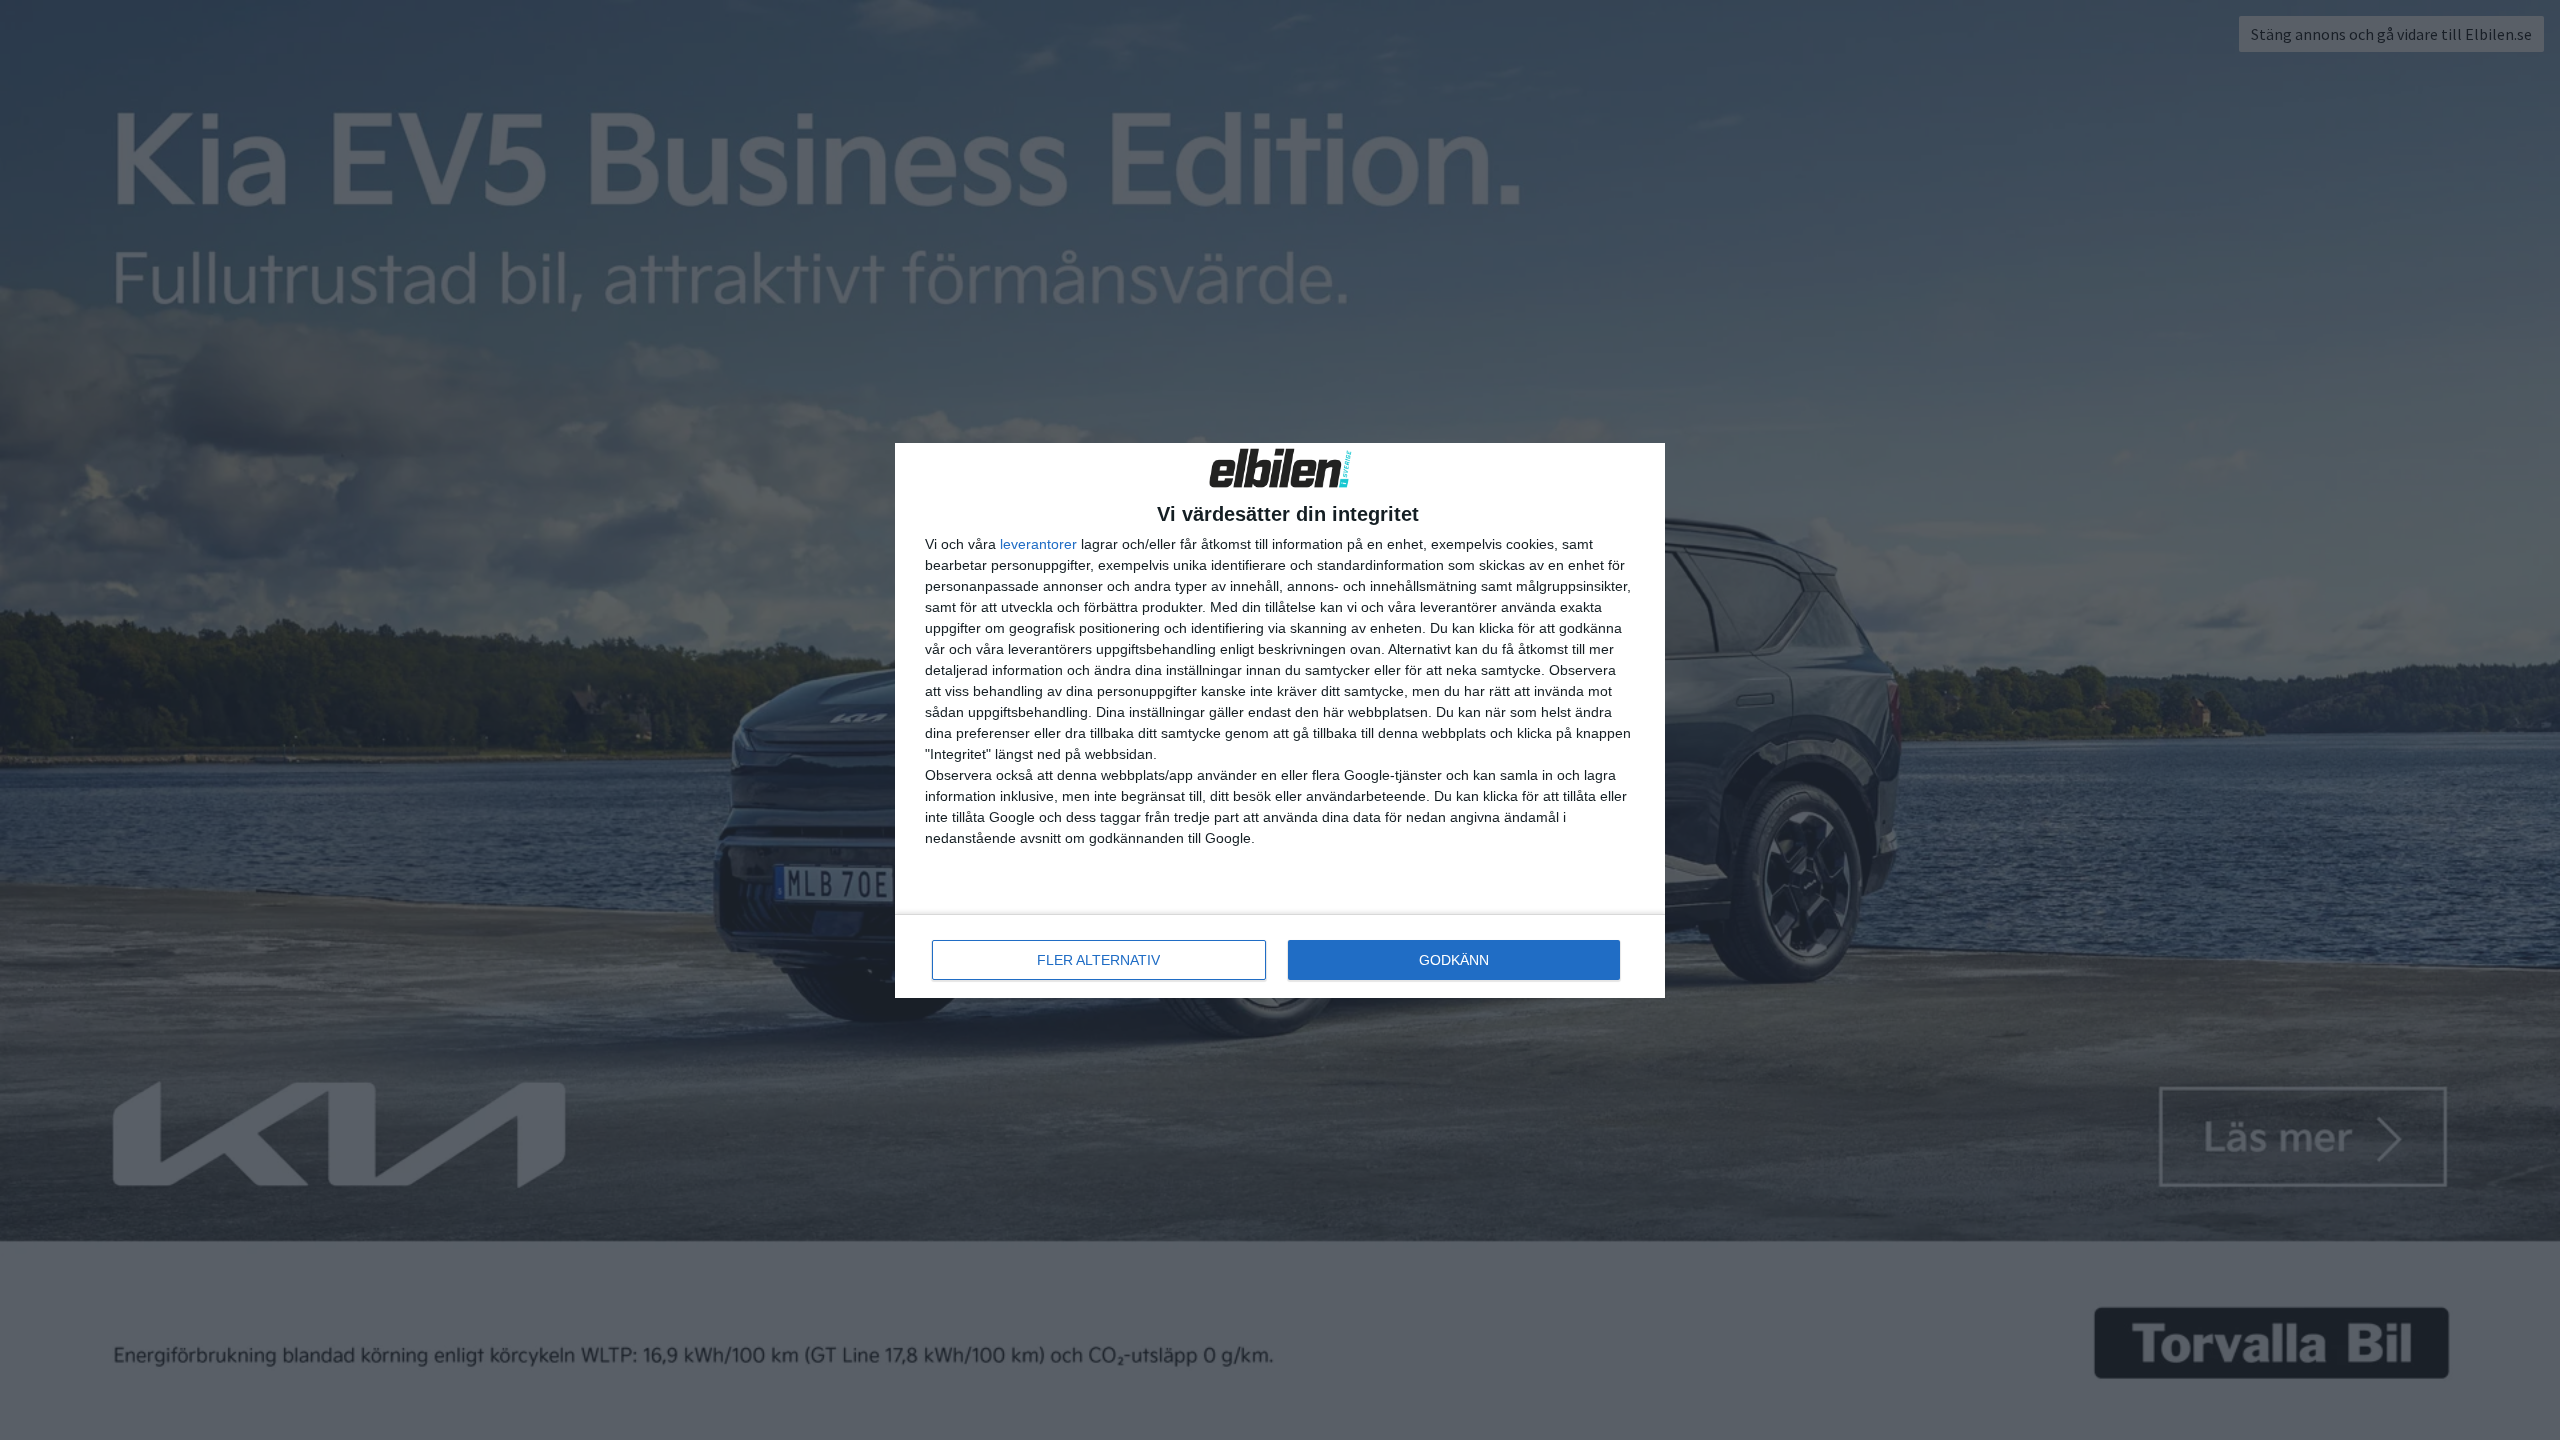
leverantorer (1038, 544)
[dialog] (1280, 720)
